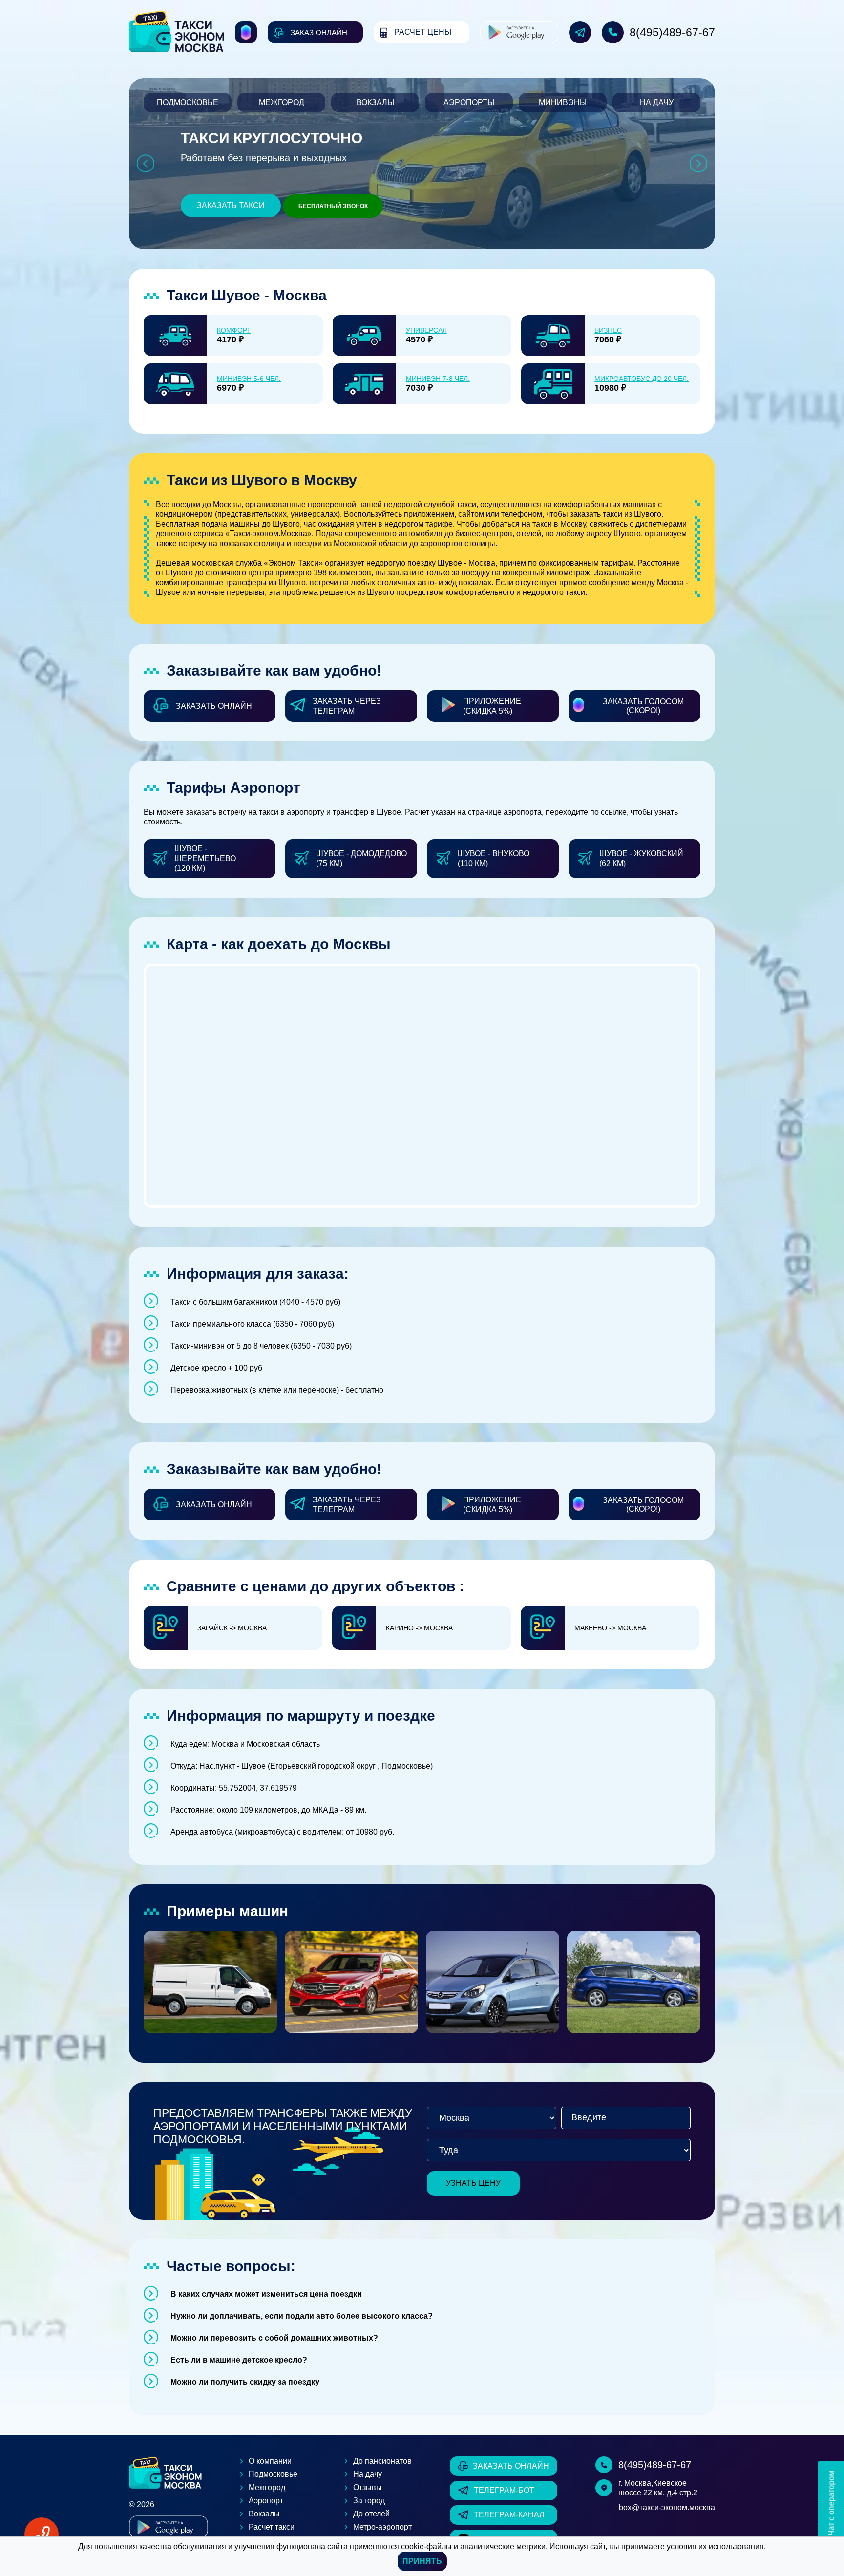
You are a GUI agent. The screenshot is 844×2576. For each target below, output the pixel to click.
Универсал (426, 330)
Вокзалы (375, 102)
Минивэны (563, 102)
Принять (422, 2561)
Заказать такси (231, 205)
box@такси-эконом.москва (667, 2507)
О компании (270, 2461)
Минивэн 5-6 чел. (249, 379)
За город (369, 2501)
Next (699, 164)
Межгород (282, 102)
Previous (145, 164)
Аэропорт (266, 2501)
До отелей (371, 2514)
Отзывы (368, 2487)
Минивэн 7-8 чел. (438, 379)
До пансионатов (382, 2461)
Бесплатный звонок (333, 206)
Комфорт (234, 330)
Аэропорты (469, 102)
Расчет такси (272, 2527)
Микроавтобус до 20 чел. (642, 379)
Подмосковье (188, 102)
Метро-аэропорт (382, 2527)
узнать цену (473, 2183)
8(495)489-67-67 (672, 32)
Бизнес (608, 330)
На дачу (657, 102)
